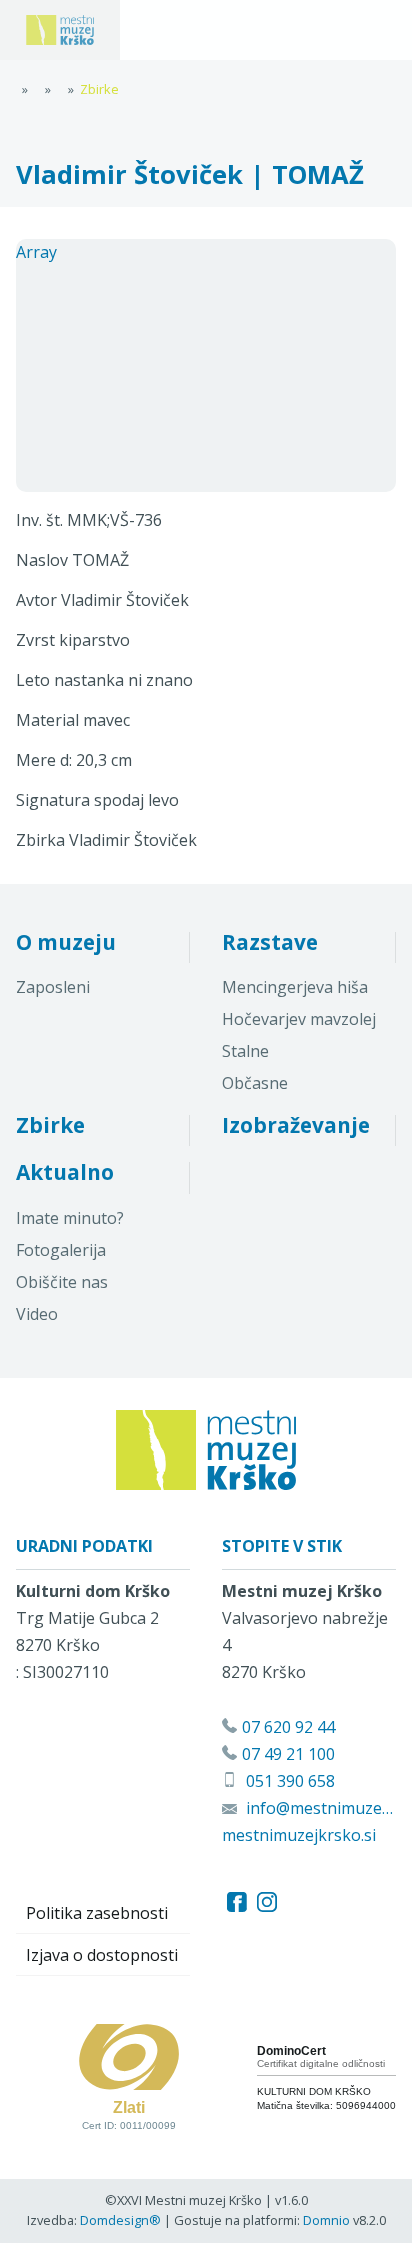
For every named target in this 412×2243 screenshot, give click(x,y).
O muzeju (66, 942)
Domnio (326, 2220)
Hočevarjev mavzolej (299, 1019)
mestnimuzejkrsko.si (299, 1835)
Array (36, 252)
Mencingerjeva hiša (295, 987)
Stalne (245, 1051)
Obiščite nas (62, 1282)
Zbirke (50, 1125)
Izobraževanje (296, 1125)
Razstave (270, 942)
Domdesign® (120, 2220)
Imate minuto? (70, 1218)
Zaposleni (53, 987)
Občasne (255, 1083)
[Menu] (170, 30)
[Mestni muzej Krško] (60, 30)
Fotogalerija (61, 1250)
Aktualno (65, 1172)
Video (37, 1314)
